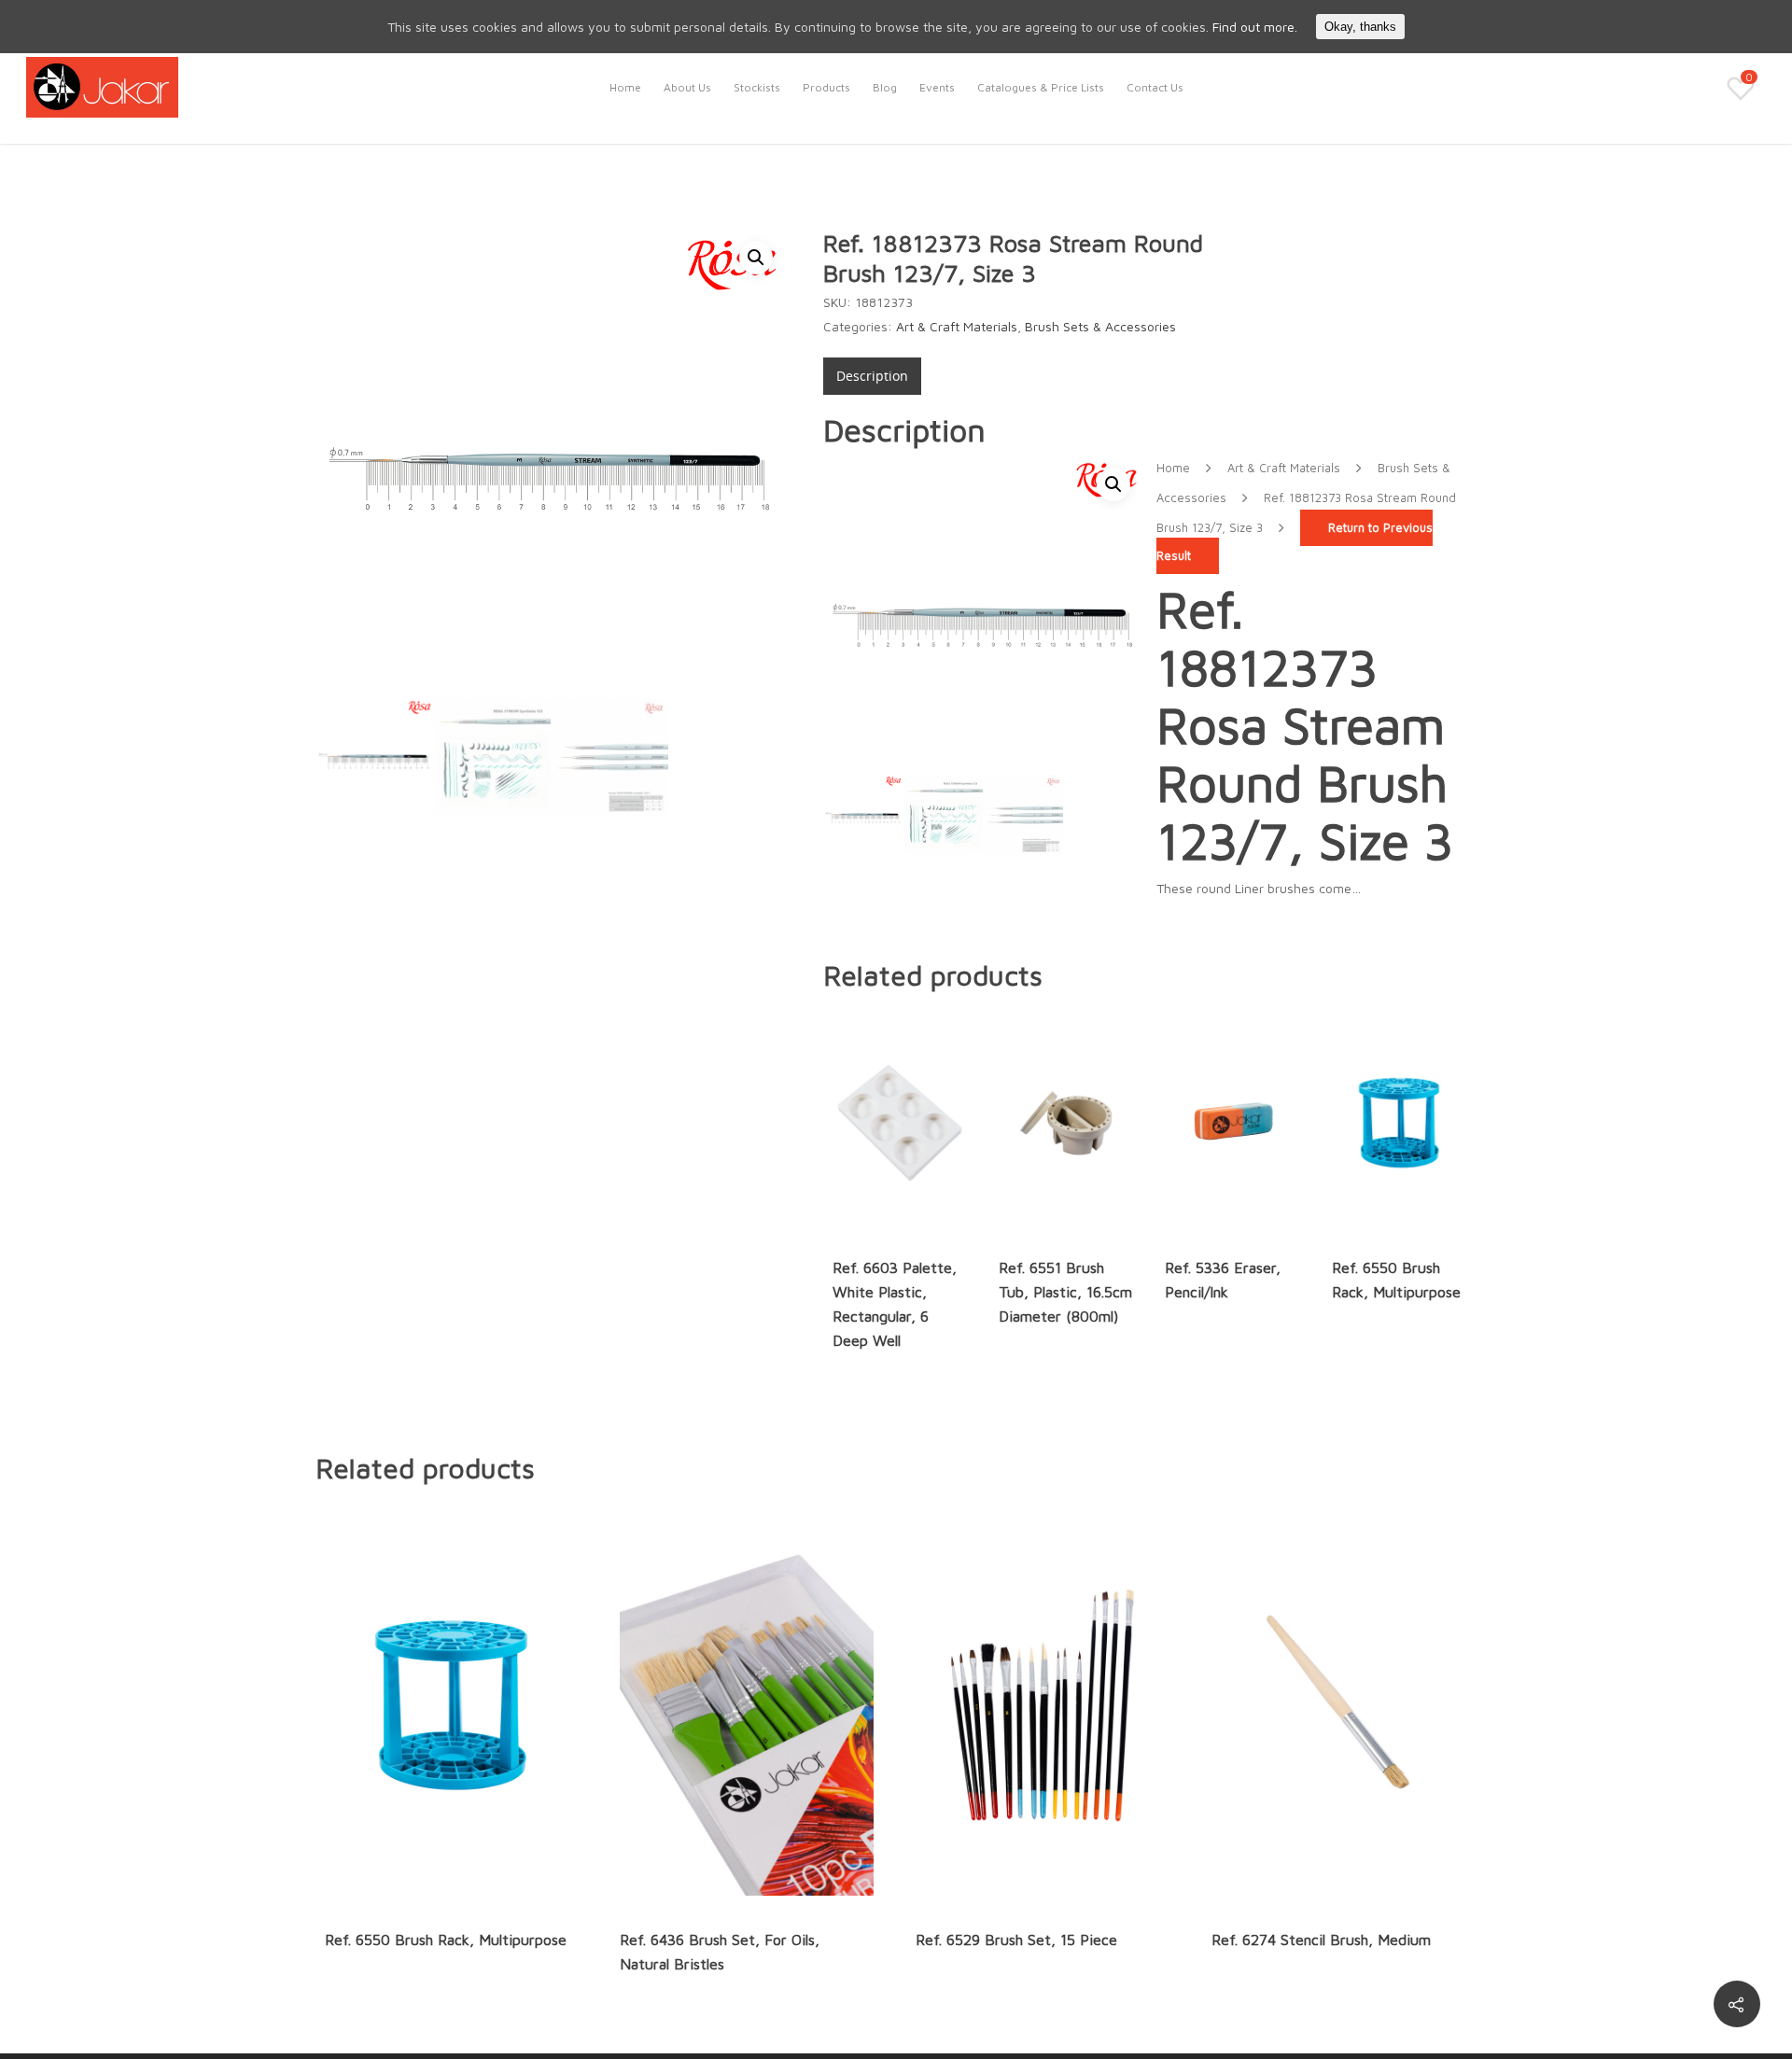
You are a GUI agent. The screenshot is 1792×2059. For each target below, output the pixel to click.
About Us (687, 87)
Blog (885, 87)
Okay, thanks (1360, 27)
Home (625, 87)
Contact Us (1155, 87)
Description (872, 376)
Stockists (757, 87)
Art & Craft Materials (957, 326)
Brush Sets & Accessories (1100, 326)
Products (826, 87)
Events (937, 87)
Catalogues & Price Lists (1041, 87)
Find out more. (1255, 27)
